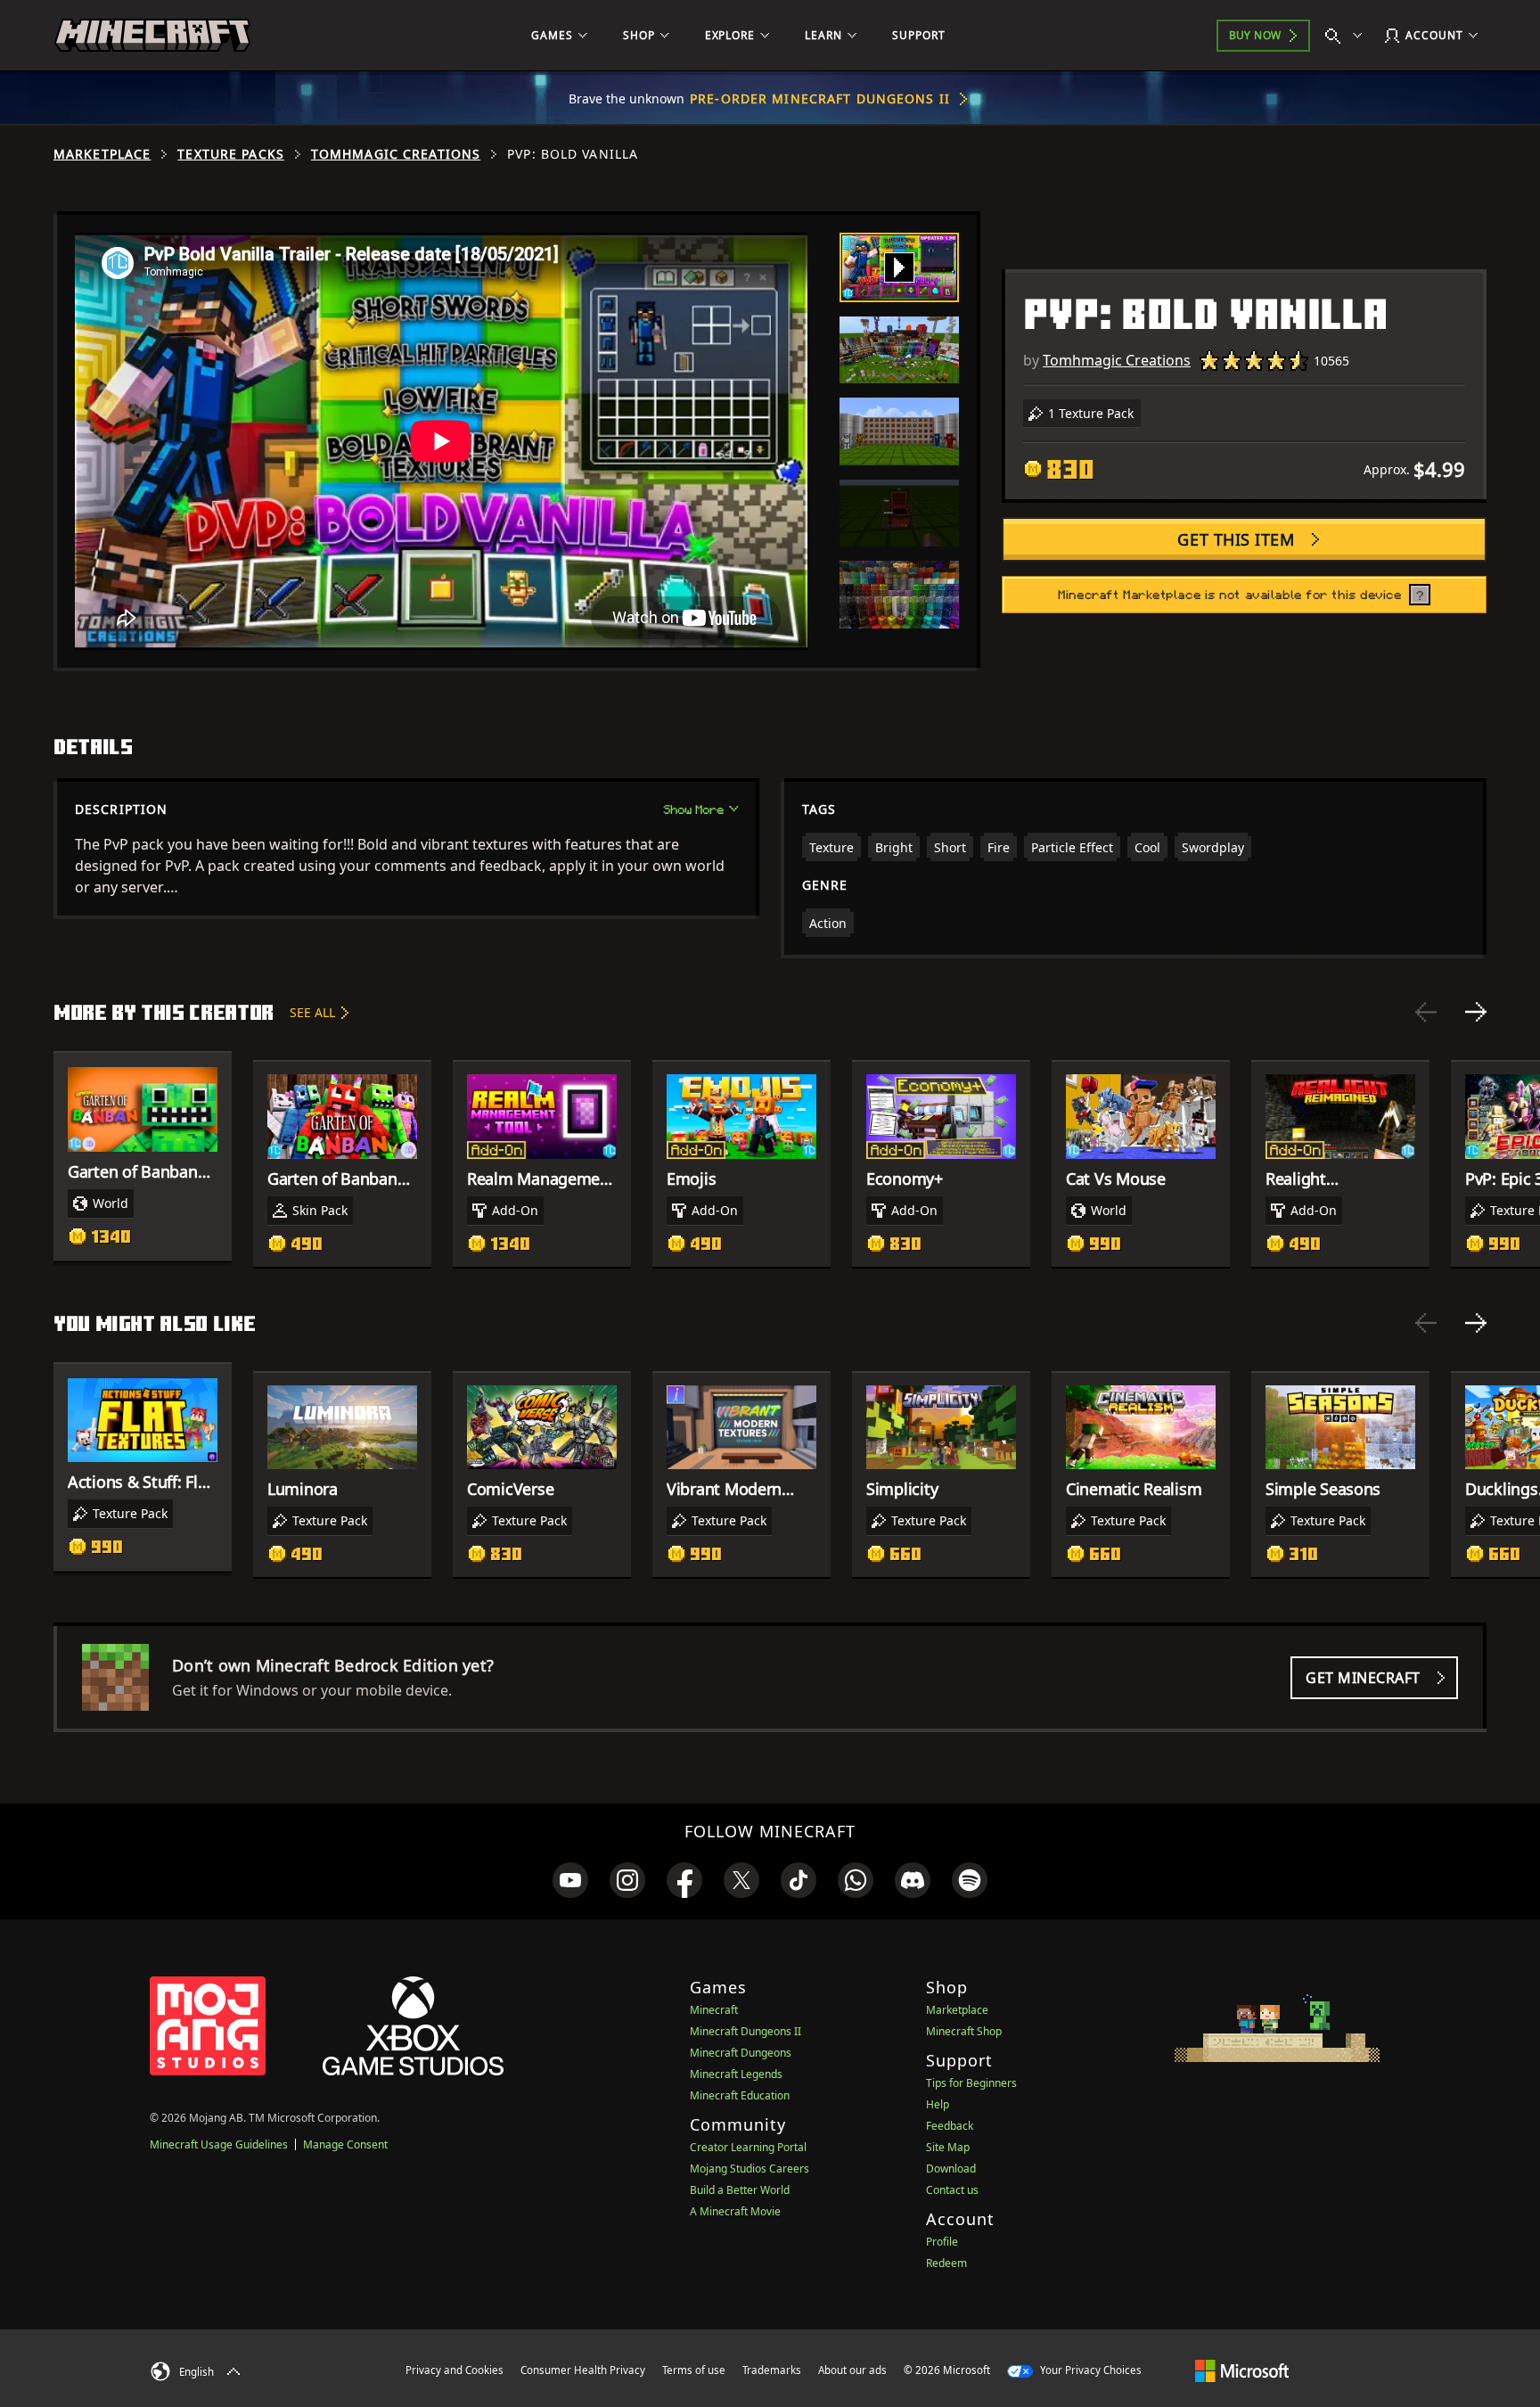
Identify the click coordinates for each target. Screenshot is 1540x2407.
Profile (942, 2242)
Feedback (950, 2126)
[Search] (1347, 36)
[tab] (899, 267)
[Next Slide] (1476, 1012)
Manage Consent (345, 2144)
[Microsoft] (1242, 2370)
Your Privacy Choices (1089, 2370)
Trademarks (772, 2370)
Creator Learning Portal (748, 2147)
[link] (570, 1880)
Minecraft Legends (736, 2074)
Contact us (952, 2190)
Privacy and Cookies (455, 2370)
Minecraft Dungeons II (745, 2031)
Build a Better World (740, 2190)
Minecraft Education (740, 2095)
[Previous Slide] (1426, 1012)
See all (312, 1012)
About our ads (852, 2370)
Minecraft (714, 2010)
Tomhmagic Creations (396, 154)
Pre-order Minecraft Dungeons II (820, 99)
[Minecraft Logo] (152, 36)
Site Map (948, 2147)
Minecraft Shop (964, 2031)
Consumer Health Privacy (583, 2370)
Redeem (946, 2263)
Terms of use (694, 2370)
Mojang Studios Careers (750, 2169)
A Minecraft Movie (735, 2211)
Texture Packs (231, 154)
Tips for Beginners (971, 2083)
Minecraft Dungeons (741, 2053)
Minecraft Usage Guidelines (219, 2144)
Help (938, 2104)
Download (951, 2169)
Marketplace (102, 154)
